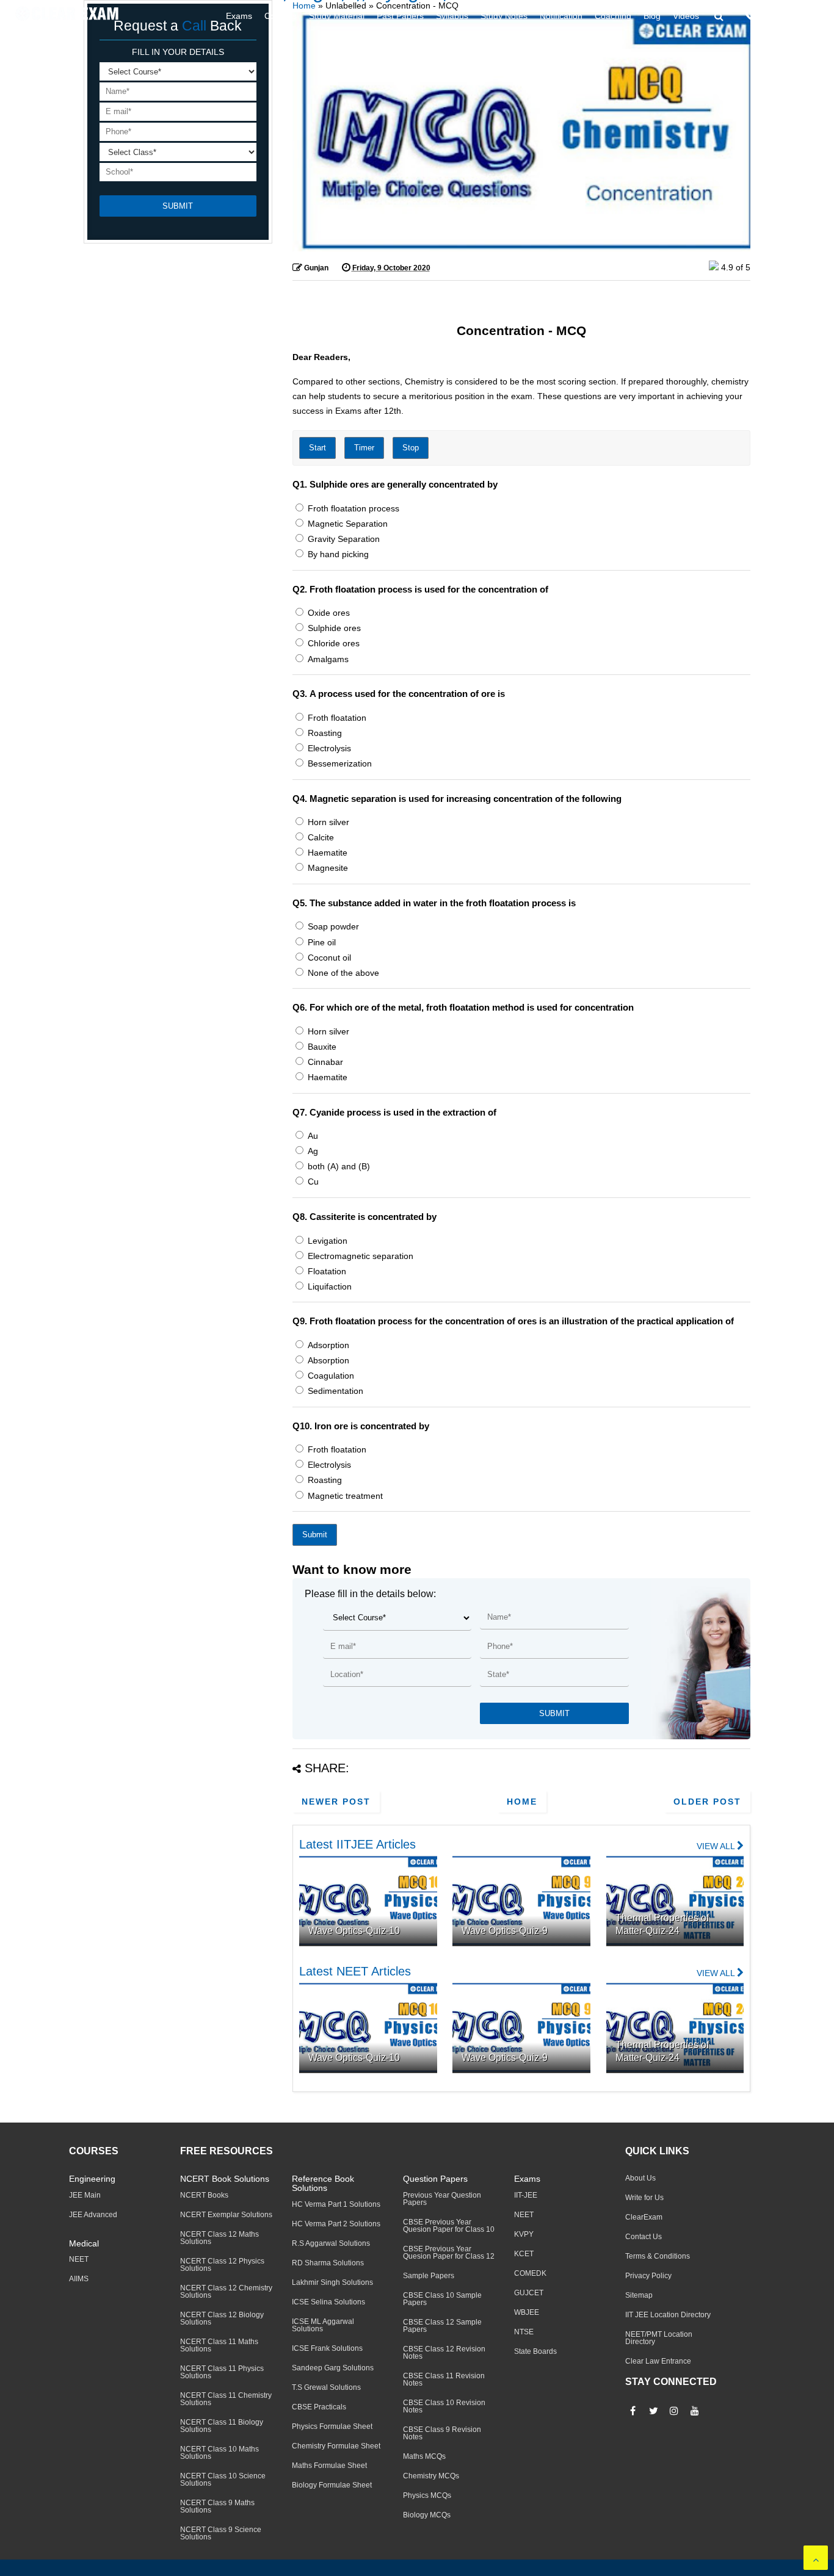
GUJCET (529, 2293)
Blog (652, 16)
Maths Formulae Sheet (329, 2466)
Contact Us (644, 2237)
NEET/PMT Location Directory (659, 2338)
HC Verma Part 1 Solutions (336, 2204)
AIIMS (79, 2279)
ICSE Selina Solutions (328, 2302)
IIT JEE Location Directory (668, 2315)
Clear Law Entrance (658, 2361)
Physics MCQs (427, 2495)
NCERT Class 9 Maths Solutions (217, 2506)
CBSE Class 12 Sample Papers (442, 2326)
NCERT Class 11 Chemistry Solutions (226, 2399)
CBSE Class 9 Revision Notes (442, 2433)
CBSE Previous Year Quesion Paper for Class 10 (449, 2226)
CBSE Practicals (319, 2407)
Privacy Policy (648, 2276)
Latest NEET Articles (355, 1971)
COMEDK (530, 2273)
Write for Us (644, 2198)
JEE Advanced (93, 2215)
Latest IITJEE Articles (357, 1844)
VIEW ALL (717, 1846)
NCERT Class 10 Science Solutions (223, 2480)
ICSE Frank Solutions (327, 2348)
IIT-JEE (526, 2195)
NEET (79, 2259)
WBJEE (527, 2312)
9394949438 (794, 16)
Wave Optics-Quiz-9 (505, 1931)
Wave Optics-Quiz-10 (354, 1931)
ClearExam (644, 2217)
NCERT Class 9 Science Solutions (221, 2533)
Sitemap (639, 2295)
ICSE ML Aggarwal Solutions (323, 2325)
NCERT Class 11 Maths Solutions (219, 2345)
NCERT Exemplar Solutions (226, 2215)
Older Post (707, 1802)
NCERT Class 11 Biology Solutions (222, 2426)
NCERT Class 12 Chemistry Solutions (226, 2292)
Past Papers (400, 16)
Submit (315, 1535)
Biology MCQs (427, 2515)
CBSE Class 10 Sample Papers (442, 2299)
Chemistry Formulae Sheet (336, 2446)
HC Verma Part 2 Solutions (336, 2224)
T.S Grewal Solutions (326, 2387)
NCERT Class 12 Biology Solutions (222, 2318)
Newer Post (336, 1802)
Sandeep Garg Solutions (333, 2368)
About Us (640, 2178)
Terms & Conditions (658, 2256)
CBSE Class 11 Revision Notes (444, 2379)
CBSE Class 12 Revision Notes (444, 2353)
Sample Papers (429, 2276)
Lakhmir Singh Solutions (332, 2282)
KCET (524, 2254)
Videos (686, 16)
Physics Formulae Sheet (332, 2426)
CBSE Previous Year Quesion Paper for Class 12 (449, 2253)
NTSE (524, 2332)
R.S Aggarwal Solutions (331, 2243)
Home (522, 1802)
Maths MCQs (424, 2456)
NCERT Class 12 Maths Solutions (219, 2238)
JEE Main (85, 2195)
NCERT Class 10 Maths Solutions (219, 2453)
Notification (561, 16)
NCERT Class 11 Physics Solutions (222, 2372)
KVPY (524, 2234)
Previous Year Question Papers (442, 2199)
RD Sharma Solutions (328, 2263)
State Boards (535, 2351)
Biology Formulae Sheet (332, 2485)
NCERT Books (204, 2195)
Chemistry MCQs (431, 2476)
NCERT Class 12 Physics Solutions (222, 2265)
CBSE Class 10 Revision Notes (444, 2406)
